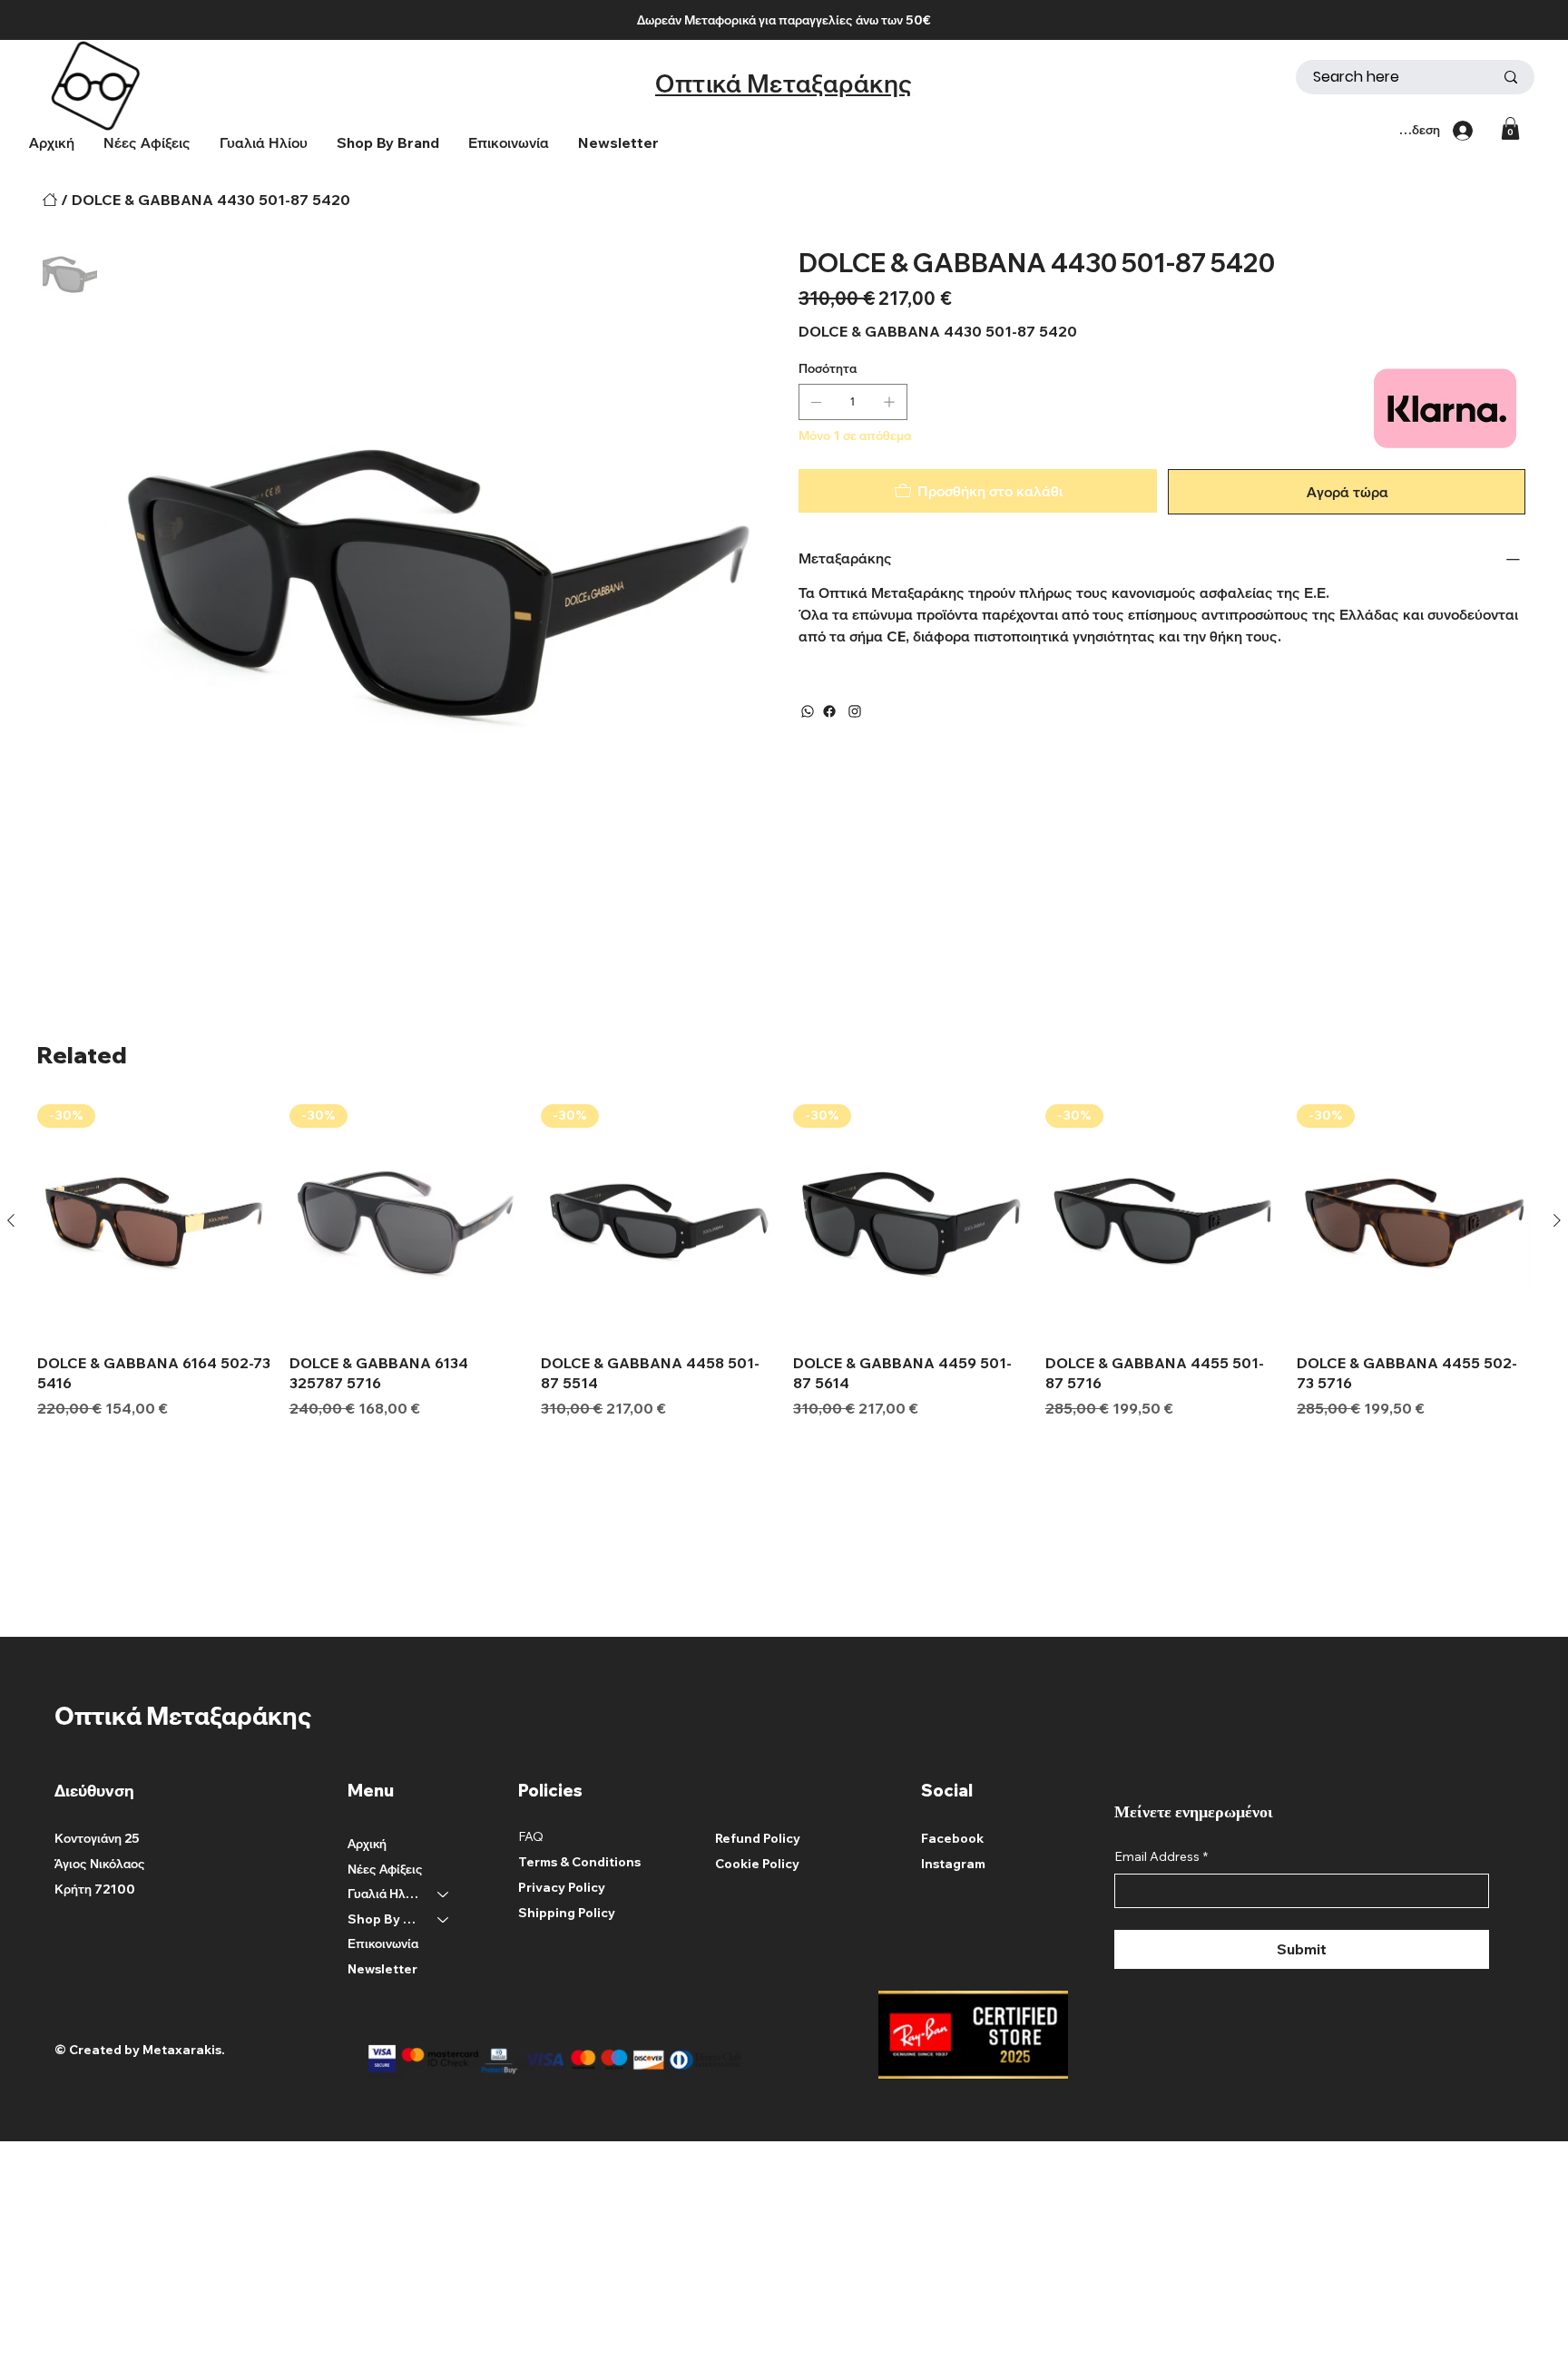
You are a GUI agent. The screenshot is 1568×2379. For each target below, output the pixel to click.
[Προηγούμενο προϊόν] (11, 1220)
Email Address (1161, 1856)
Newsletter (382, 1969)
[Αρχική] (50, 200)
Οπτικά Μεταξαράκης (784, 83)
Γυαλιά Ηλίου (384, 1894)
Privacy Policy (562, 1887)
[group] (784, 1261)
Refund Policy (758, 1838)
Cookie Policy (757, 1864)
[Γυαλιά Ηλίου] (444, 1894)
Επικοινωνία (383, 1943)
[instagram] (855, 711)
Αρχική (367, 1844)
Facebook (952, 1838)
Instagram (953, 1864)
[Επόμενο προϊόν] (1557, 1220)
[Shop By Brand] (444, 1920)
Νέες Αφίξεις (385, 1869)
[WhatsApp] (808, 711)
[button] (388, 142)
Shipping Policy (567, 1913)
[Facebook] (829, 711)
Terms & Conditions (579, 1862)
